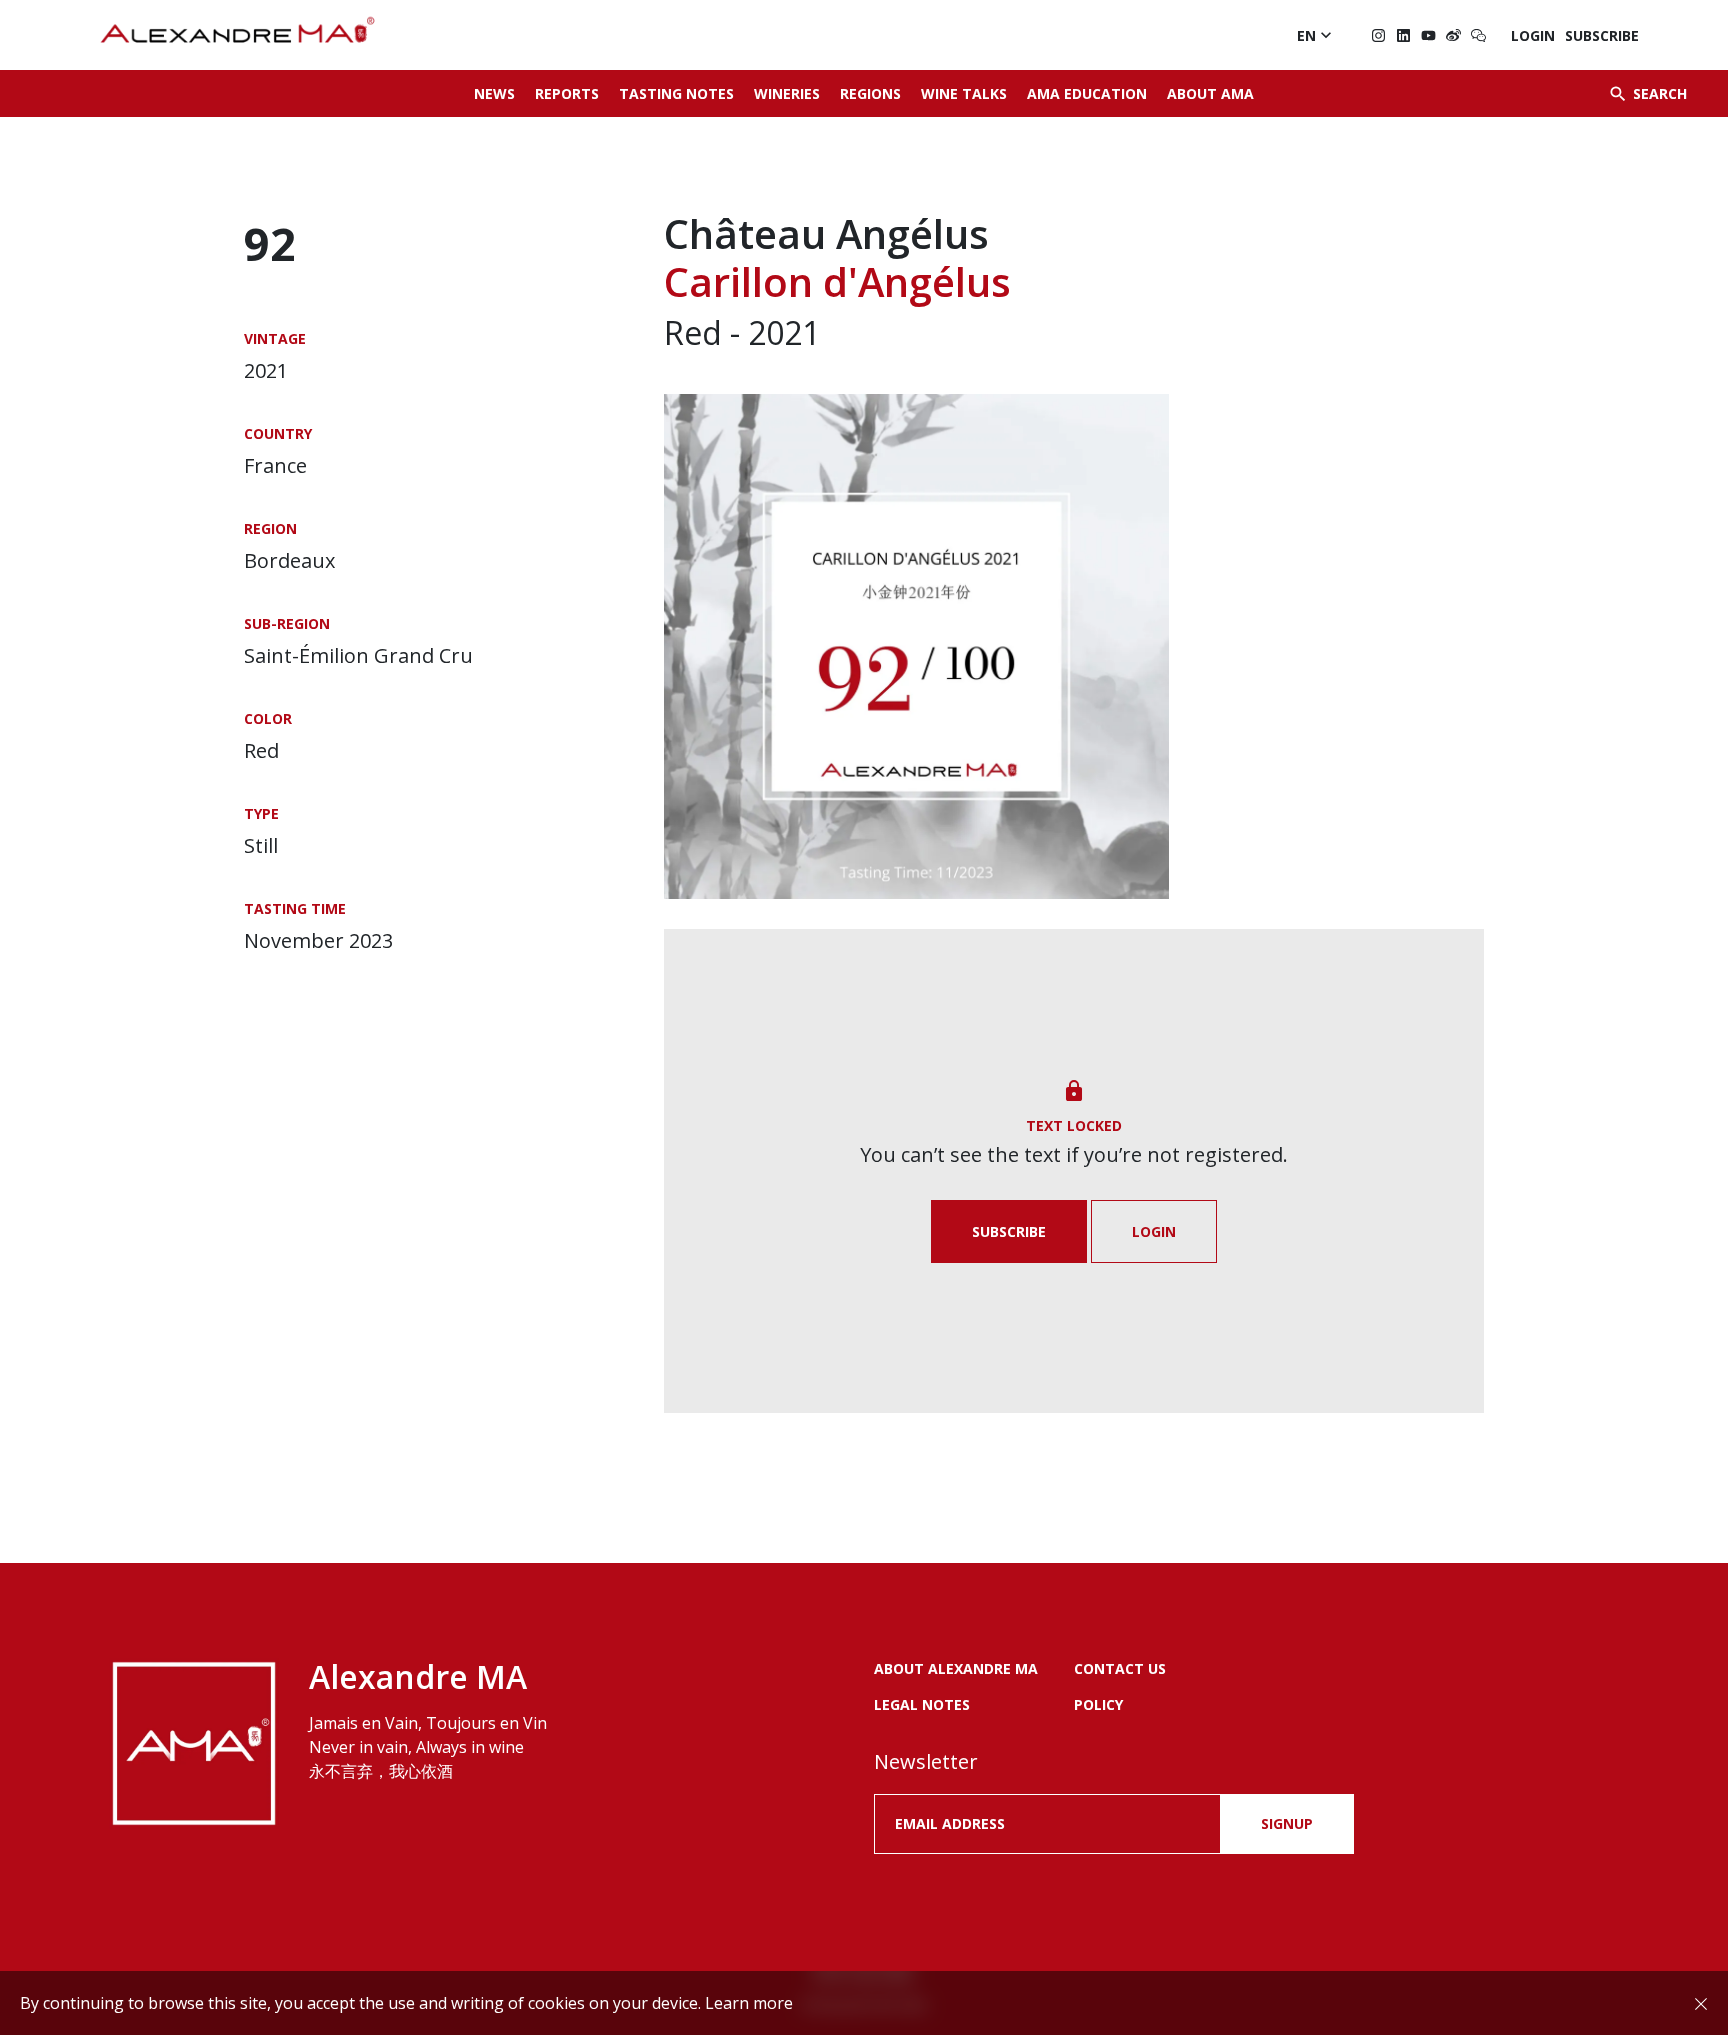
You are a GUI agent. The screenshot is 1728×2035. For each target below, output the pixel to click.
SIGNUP (1287, 1823)
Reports (567, 93)
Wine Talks (964, 93)
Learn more (749, 2003)
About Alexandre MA (956, 1668)
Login (1533, 35)
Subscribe (1602, 35)
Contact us (1120, 1668)
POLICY (1098, 1704)
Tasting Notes (676, 93)
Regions (870, 93)
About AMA (1210, 93)
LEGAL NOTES (922, 1704)
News (494, 93)
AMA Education (1087, 93)
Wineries (787, 93)
